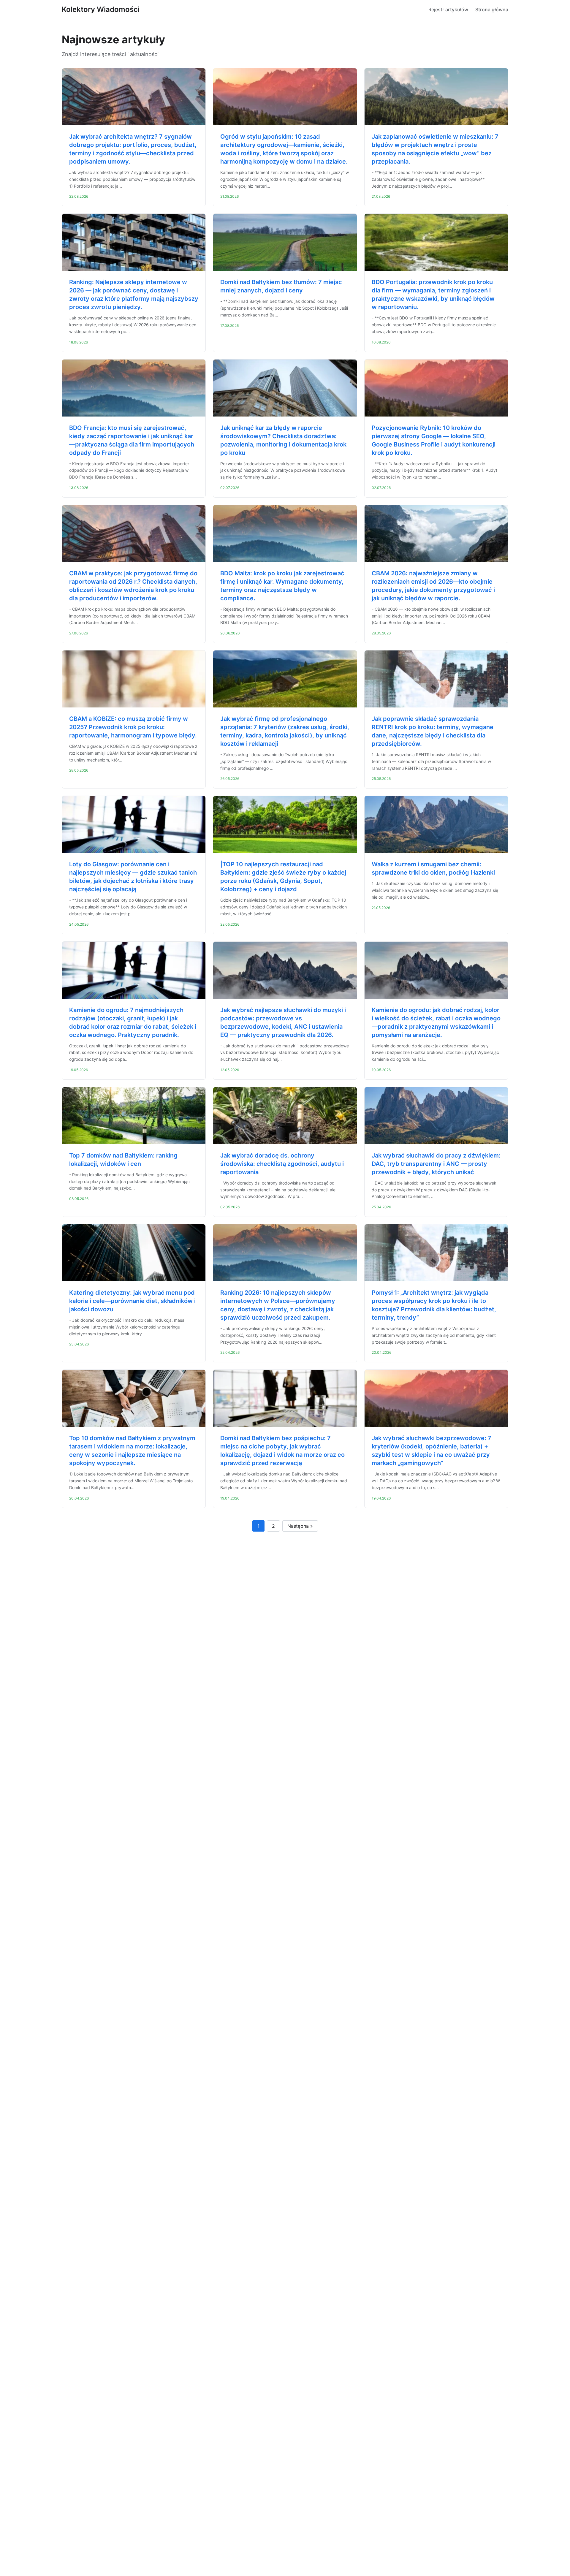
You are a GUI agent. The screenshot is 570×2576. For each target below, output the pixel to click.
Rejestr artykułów (448, 10)
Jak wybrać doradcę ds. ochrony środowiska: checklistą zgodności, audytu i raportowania (282, 1164)
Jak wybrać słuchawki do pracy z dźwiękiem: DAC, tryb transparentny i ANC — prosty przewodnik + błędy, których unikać (436, 1164)
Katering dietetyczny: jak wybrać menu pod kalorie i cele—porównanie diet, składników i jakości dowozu (132, 1301)
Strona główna (492, 10)
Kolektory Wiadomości (101, 9)
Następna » (300, 1526)
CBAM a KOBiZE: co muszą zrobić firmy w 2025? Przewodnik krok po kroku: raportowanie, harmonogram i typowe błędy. (133, 727)
